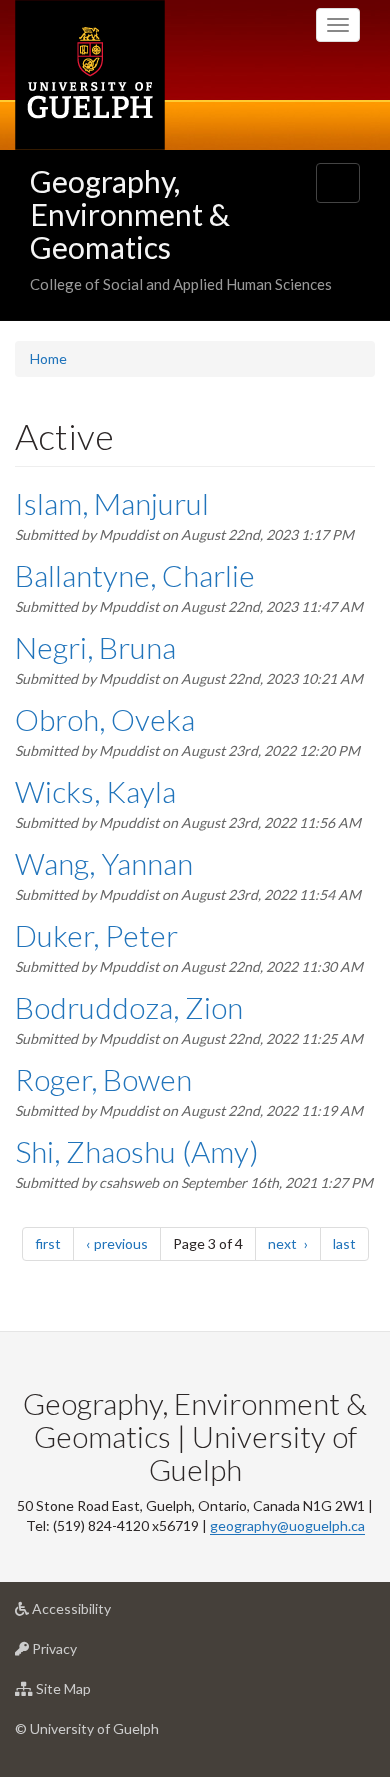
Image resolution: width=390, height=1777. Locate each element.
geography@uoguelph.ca (287, 1525)
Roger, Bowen (103, 1079)
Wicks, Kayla (95, 791)
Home (48, 358)
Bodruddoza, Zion (129, 1007)
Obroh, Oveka (105, 719)
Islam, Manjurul (112, 503)
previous (127, 1243)
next (294, 1243)
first (54, 1243)
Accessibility (101, 1614)
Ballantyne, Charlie (135, 575)
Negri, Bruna (95, 647)
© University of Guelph (87, 1728)
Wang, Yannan (104, 863)
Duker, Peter (96, 935)
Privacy (84, 1654)
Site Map (93, 1694)
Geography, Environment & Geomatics (130, 214)
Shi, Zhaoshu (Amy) (137, 1151)
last (351, 1243)
